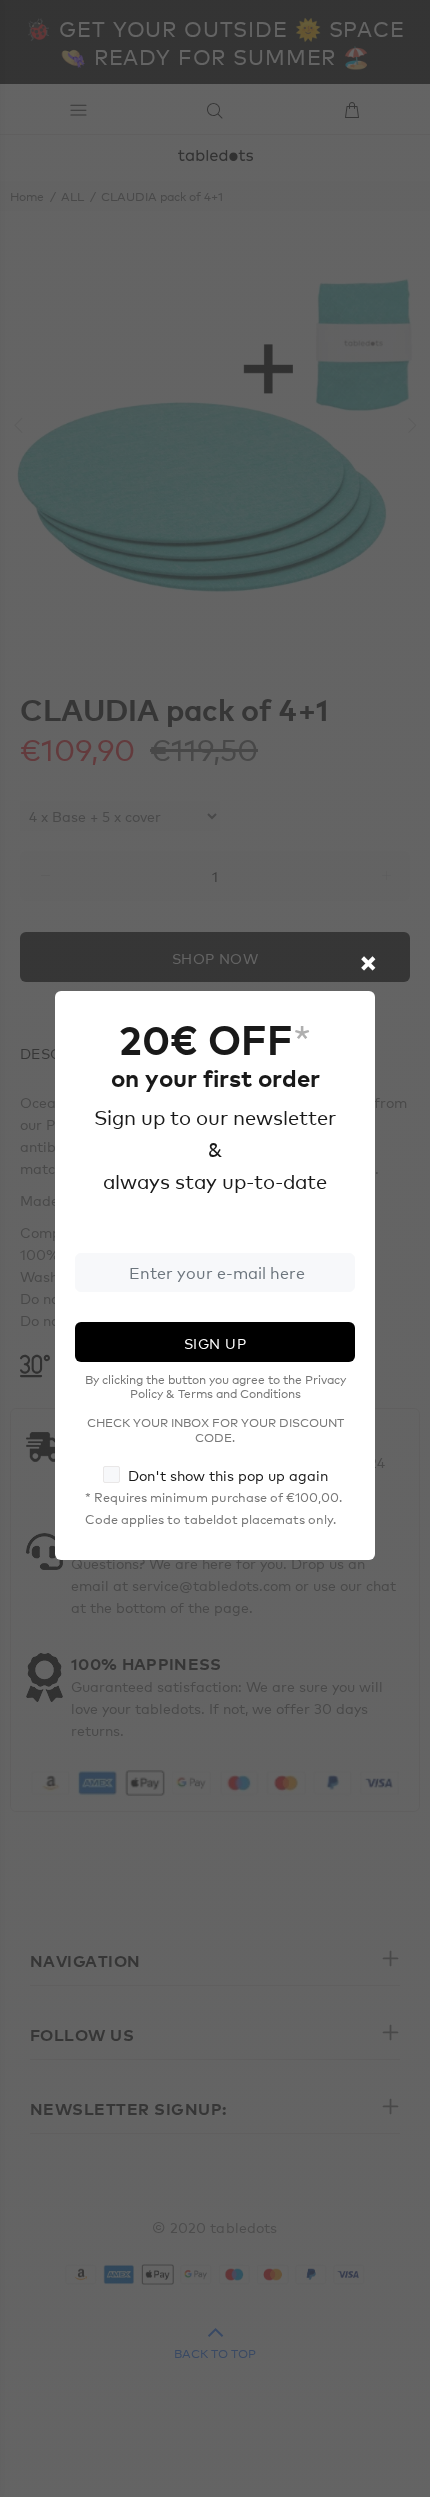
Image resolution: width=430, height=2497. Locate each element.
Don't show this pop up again (228, 1475)
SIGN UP (215, 1343)
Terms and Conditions (239, 1393)
